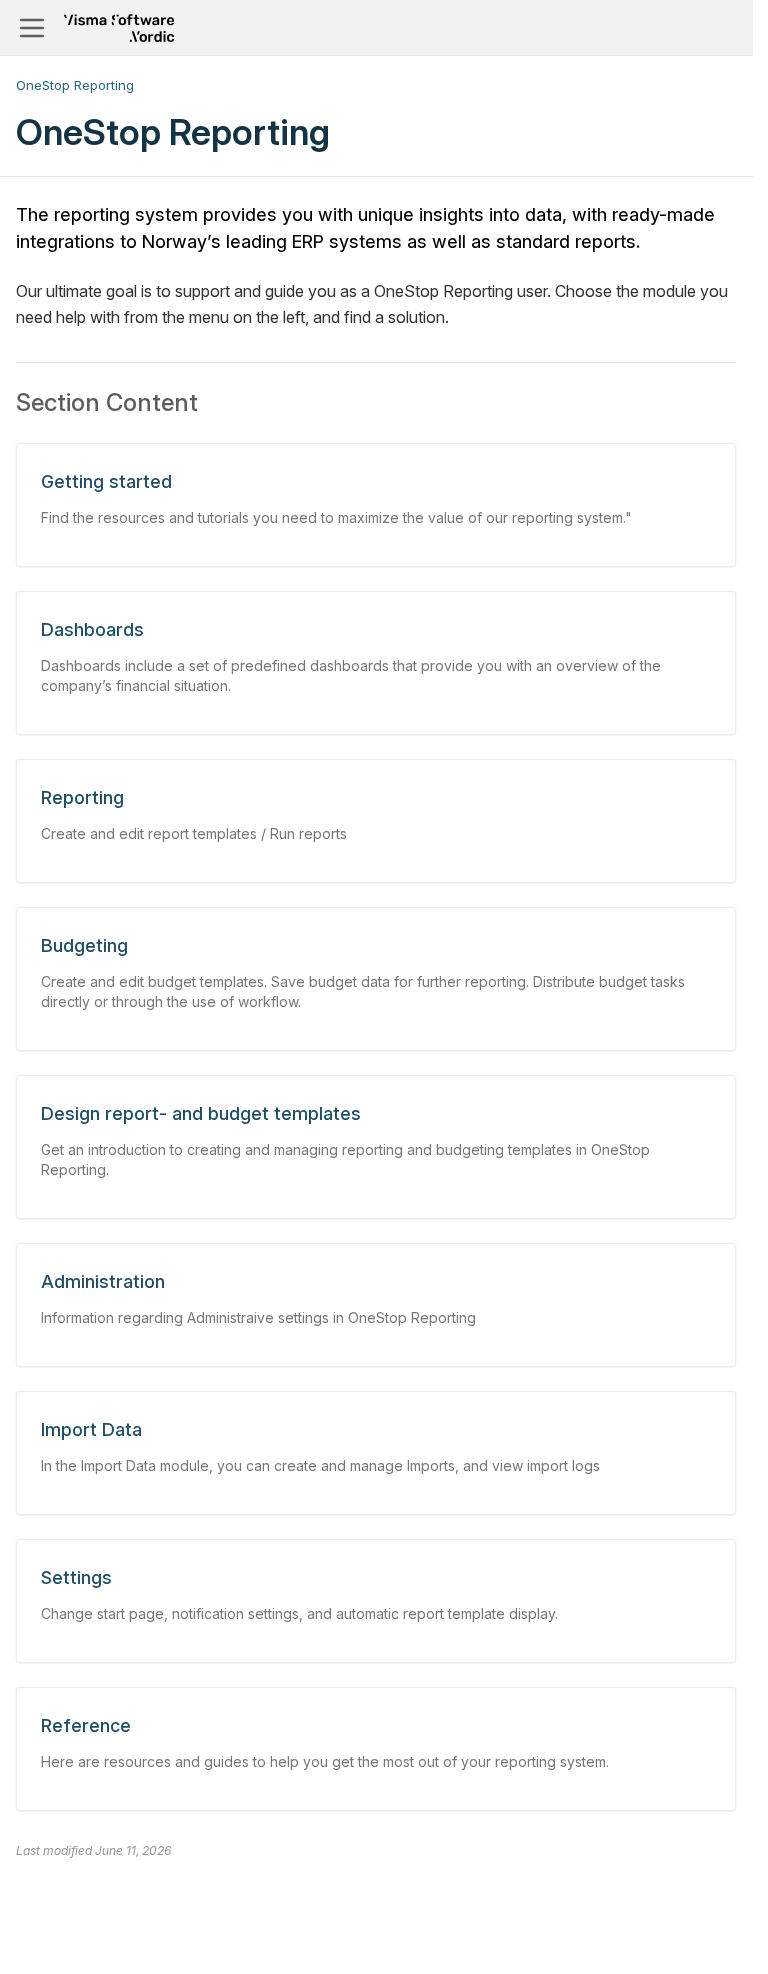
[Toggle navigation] (32, 28)
